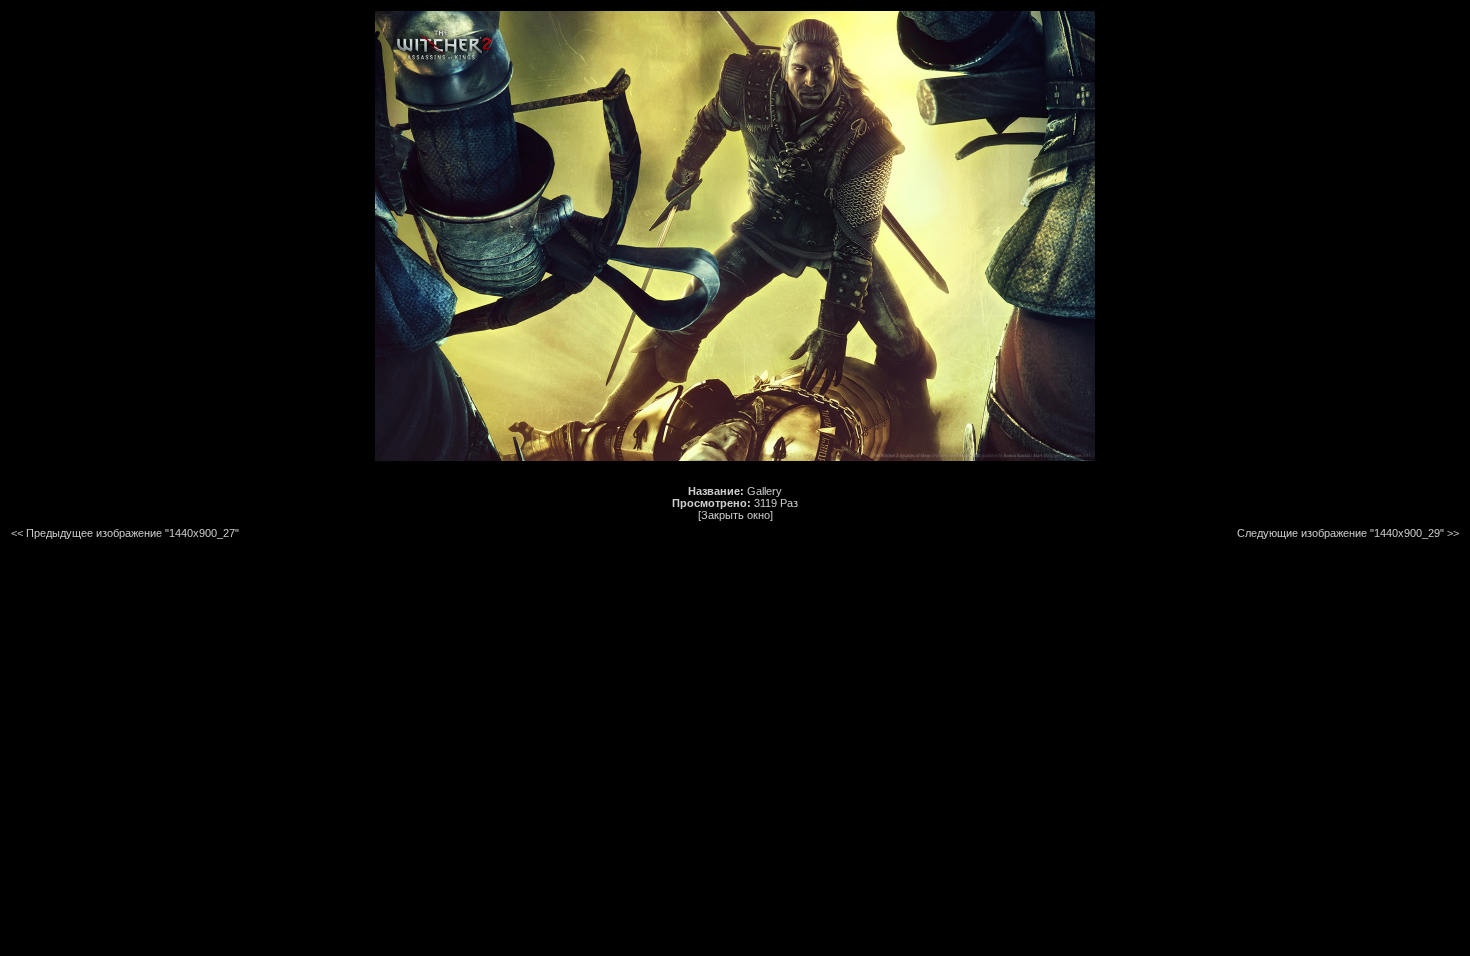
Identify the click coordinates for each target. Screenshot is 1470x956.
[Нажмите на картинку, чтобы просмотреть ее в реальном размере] (735, 457)
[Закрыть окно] (735, 515)
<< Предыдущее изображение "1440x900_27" (125, 533)
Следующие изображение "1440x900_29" (1340, 533)
